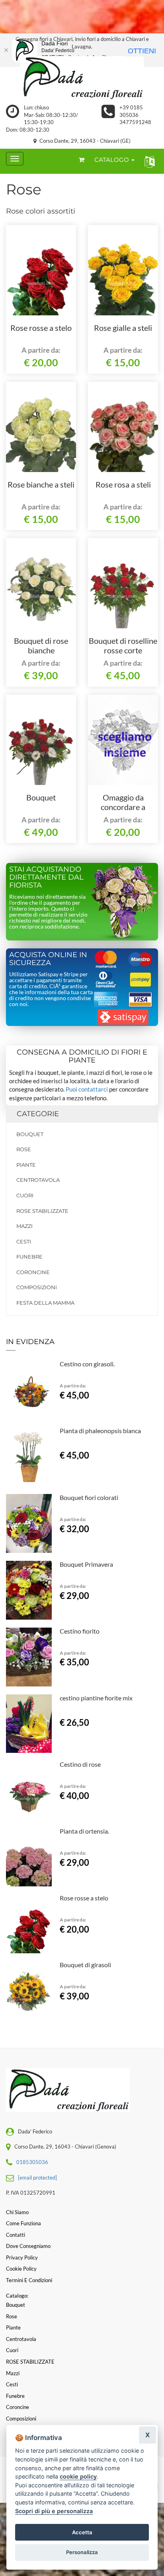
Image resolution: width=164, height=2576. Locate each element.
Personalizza (82, 2552)
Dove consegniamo (28, 2246)
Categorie (38, 1114)
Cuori (25, 1195)
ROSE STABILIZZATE (42, 1211)
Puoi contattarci (87, 1089)
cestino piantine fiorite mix (96, 1698)
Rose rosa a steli (123, 484)
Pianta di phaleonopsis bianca (100, 1431)
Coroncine (33, 1272)
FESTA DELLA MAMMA (45, 1303)
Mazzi (24, 1226)
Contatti (16, 2235)
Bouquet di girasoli (85, 1965)
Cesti (24, 1241)
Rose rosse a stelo (41, 328)
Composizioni (37, 1287)
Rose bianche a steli (41, 484)
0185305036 (32, 2162)
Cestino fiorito (80, 1631)
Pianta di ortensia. (84, 1831)
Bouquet (41, 797)
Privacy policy (22, 2257)
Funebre (29, 1257)
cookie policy (78, 2476)
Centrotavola (38, 1180)
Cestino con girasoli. (87, 1364)
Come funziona (23, 2223)
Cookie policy (21, 2269)
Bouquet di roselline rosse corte (123, 645)
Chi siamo (17, 2212)
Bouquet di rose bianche (41, 645)
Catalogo (112, 160)
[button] (148, 161)
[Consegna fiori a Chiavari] (82, 78)
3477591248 (135, 122)
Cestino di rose (80, 1764)
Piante (26, 1165)
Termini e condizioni (29, 2280)
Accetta (82, 2532)
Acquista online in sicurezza (48, 959)
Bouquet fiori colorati (89, 1497)
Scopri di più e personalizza (54, 2511)
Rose (24, 1149)
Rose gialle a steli (123, 328)
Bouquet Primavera (86, 1564)
